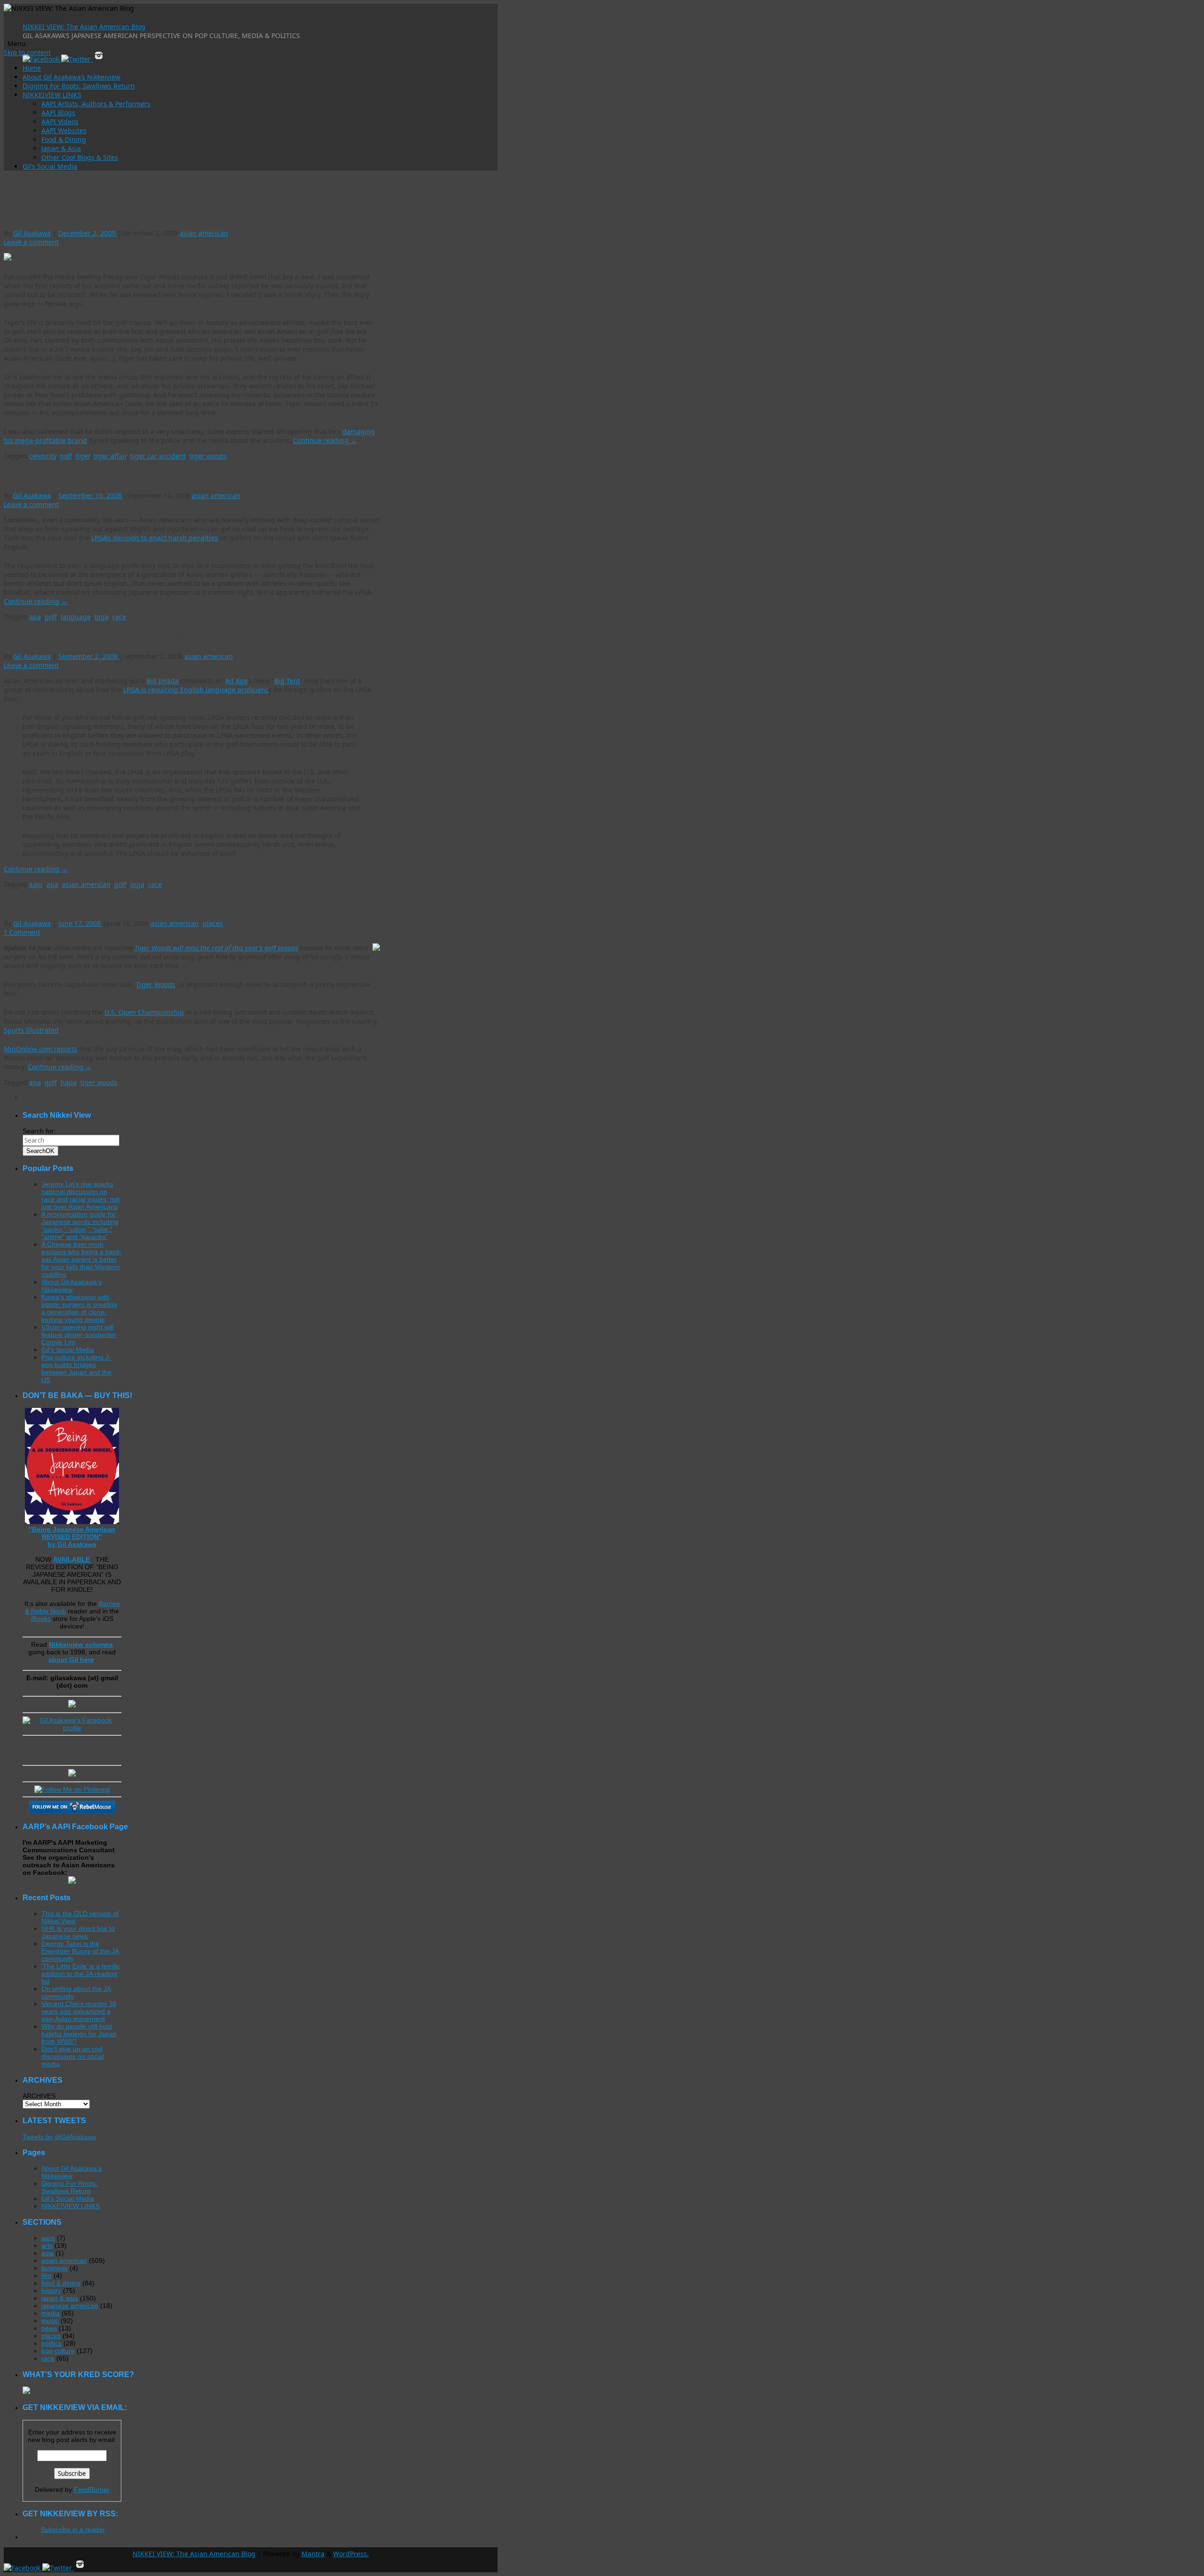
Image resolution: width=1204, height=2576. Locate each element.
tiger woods (208, 456)
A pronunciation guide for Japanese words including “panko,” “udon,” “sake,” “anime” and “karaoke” (80, 1225)
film (47, 2276)
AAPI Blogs (58, 113)
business (55, 2268)
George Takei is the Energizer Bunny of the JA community (80, 1951)
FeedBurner (92, 2489)
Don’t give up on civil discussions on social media (73, 2056)
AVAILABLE (72, 1559)
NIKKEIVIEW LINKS (52, 95)
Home (32, 68)
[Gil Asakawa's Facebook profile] (72, 1728)
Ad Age (237, 681)
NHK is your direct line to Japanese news (78, 1932)
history (51, 2291)
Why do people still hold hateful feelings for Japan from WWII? (79, 2034)
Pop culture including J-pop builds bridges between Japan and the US (76, 1368)
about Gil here (71, 1659)
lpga (102, 617)
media (51, 2313)
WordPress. (351, 2554)
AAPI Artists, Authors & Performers (96, 104)
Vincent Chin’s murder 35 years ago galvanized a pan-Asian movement (79, 2011)
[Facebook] (42, 59)
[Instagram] (99, 59)
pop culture (58, 2351)
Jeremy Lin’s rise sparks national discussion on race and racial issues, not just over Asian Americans (80, 1195)
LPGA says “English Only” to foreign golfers (98, 636)
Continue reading (325, 440)
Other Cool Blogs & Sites (80, 157)
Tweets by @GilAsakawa (59, 2137)
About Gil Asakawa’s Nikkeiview (71, 77)
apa (35, 617)
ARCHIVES (39, 2096)
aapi (36, 884)
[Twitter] (77, 59)
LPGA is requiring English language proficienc (196, 690)
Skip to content (27, 52)
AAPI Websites (64, 130)
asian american (204, 233)
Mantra (313, 2554)
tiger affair (110, 456)
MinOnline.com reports (40, 1049)
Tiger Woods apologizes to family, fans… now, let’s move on (130, 213)
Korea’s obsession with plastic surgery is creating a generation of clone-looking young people (79, 1308)
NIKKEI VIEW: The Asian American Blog (84, 27)
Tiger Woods (156, 984)
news (49, 2328)
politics (51, 2343)
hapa (69, 1082)
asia (48, 2253)
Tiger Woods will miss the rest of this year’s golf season (216, 948)
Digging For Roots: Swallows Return (79, 86)
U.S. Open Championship (144, 1012)
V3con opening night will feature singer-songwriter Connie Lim (79, 1335)
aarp (48, 2238)
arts (47, 2245)
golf (66, 456)
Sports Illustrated (31, 1030)
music (50, 2321)
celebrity (43, 456)
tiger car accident (158, 456)
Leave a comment (31, 242)
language (76, 617)
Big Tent (287, 681)
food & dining (61, 2283)
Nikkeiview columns (81, 1644)
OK (40, 1151)
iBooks (41, 1619)
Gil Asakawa (32, 233)
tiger (83, 456)
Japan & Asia (61, 148)
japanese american (70, 2306)
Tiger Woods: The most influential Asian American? (115, 904)
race (119, 617)
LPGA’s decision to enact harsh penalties (154, 538)
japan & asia (60, 2298)
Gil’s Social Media (50, 166)
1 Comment (22, 932)
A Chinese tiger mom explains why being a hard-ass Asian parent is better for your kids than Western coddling (81, 1259)
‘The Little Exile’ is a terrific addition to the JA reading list (81, 1974)
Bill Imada (163, 681)
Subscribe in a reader (73, 2529)
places (213, 923)
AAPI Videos (60, 122)
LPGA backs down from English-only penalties (103, 475)
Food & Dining (64, 139)
